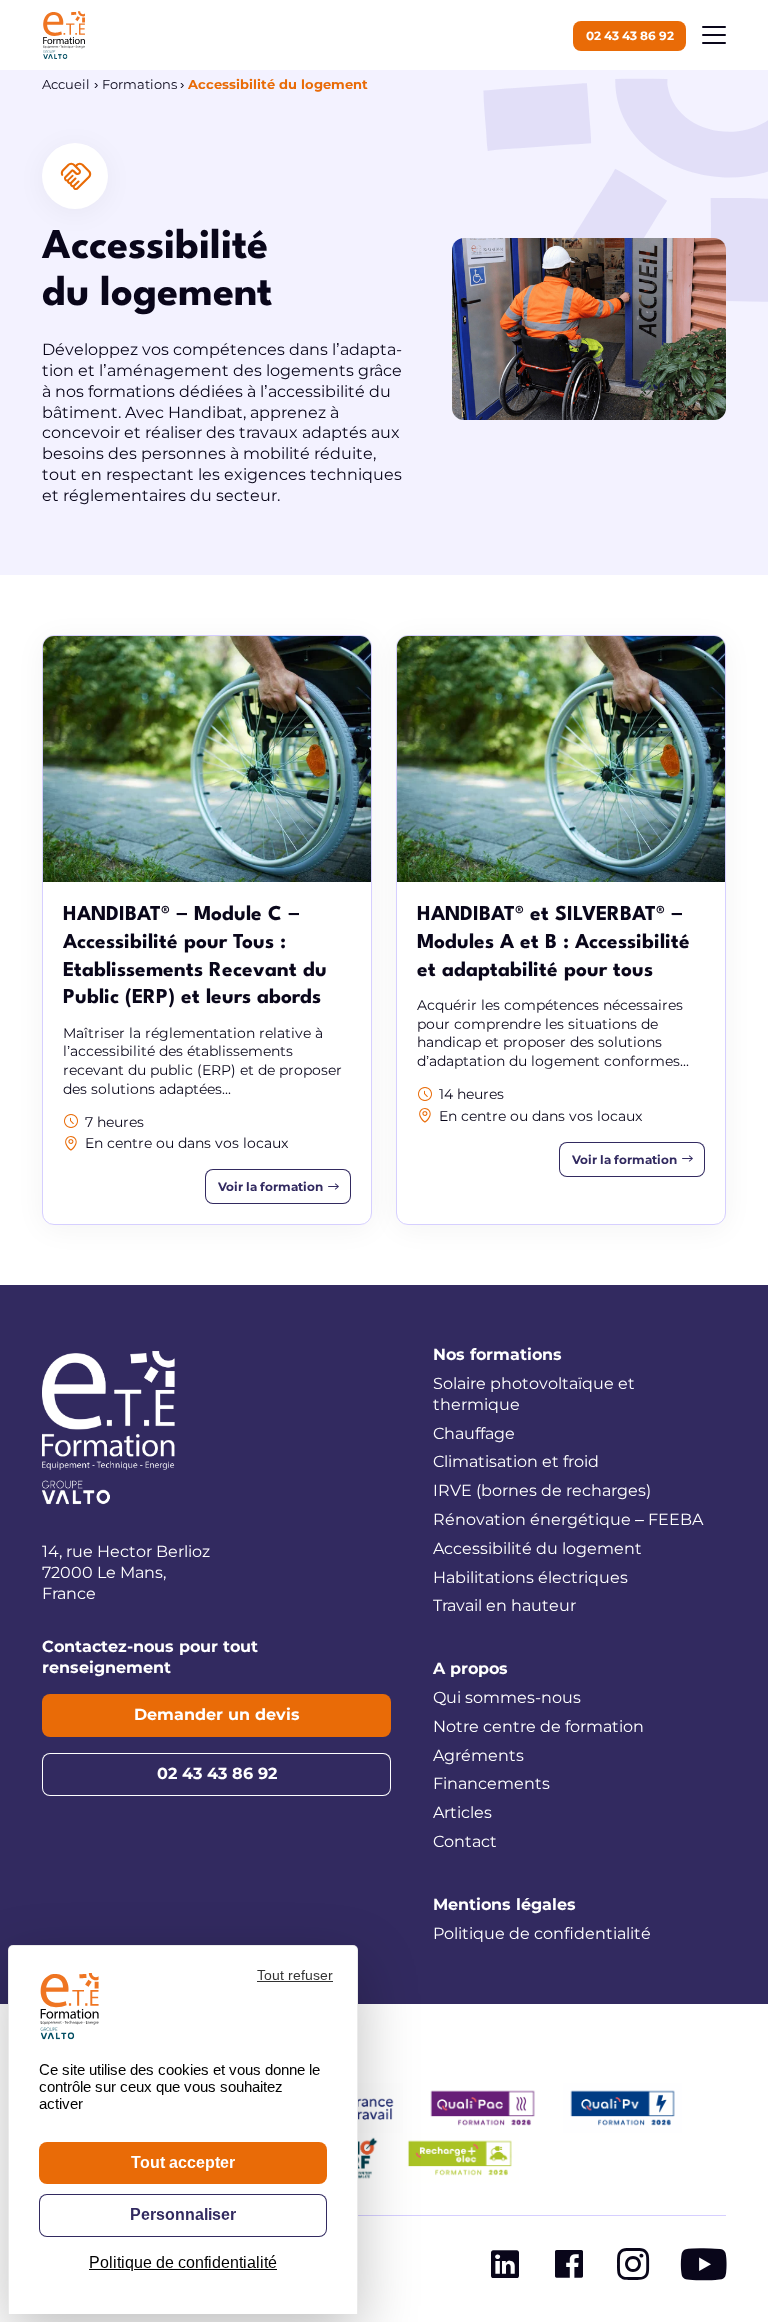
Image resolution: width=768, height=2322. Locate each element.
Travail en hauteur (504, 1605)
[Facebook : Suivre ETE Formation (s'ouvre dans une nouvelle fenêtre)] (569, 2269)
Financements (491, 1783)
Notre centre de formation (538, 1726)
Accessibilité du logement (537, 1548)
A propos (470, 1668)
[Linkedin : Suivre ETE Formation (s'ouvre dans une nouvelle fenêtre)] (505, 2269)
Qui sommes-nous (507, 1697)
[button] (714, 35)
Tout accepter (183, 2162)
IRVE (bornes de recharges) (542, 1490)
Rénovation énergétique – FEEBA (568, 1519)
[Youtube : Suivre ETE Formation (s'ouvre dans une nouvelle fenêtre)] (703, 2269)
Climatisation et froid (516, 1461)
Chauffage (474, 1433)
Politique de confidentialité (542, 1933)
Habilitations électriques (530, 1577)
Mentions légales (504, 1904)
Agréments (478, 1755)
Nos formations (497, 1354)
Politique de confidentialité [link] (183, 2262)
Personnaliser (183, 2214)
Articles (462, 1812)
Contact (465, 1841)
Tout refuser (295, 1975)
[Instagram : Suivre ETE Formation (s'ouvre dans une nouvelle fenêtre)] (633, 2269)
